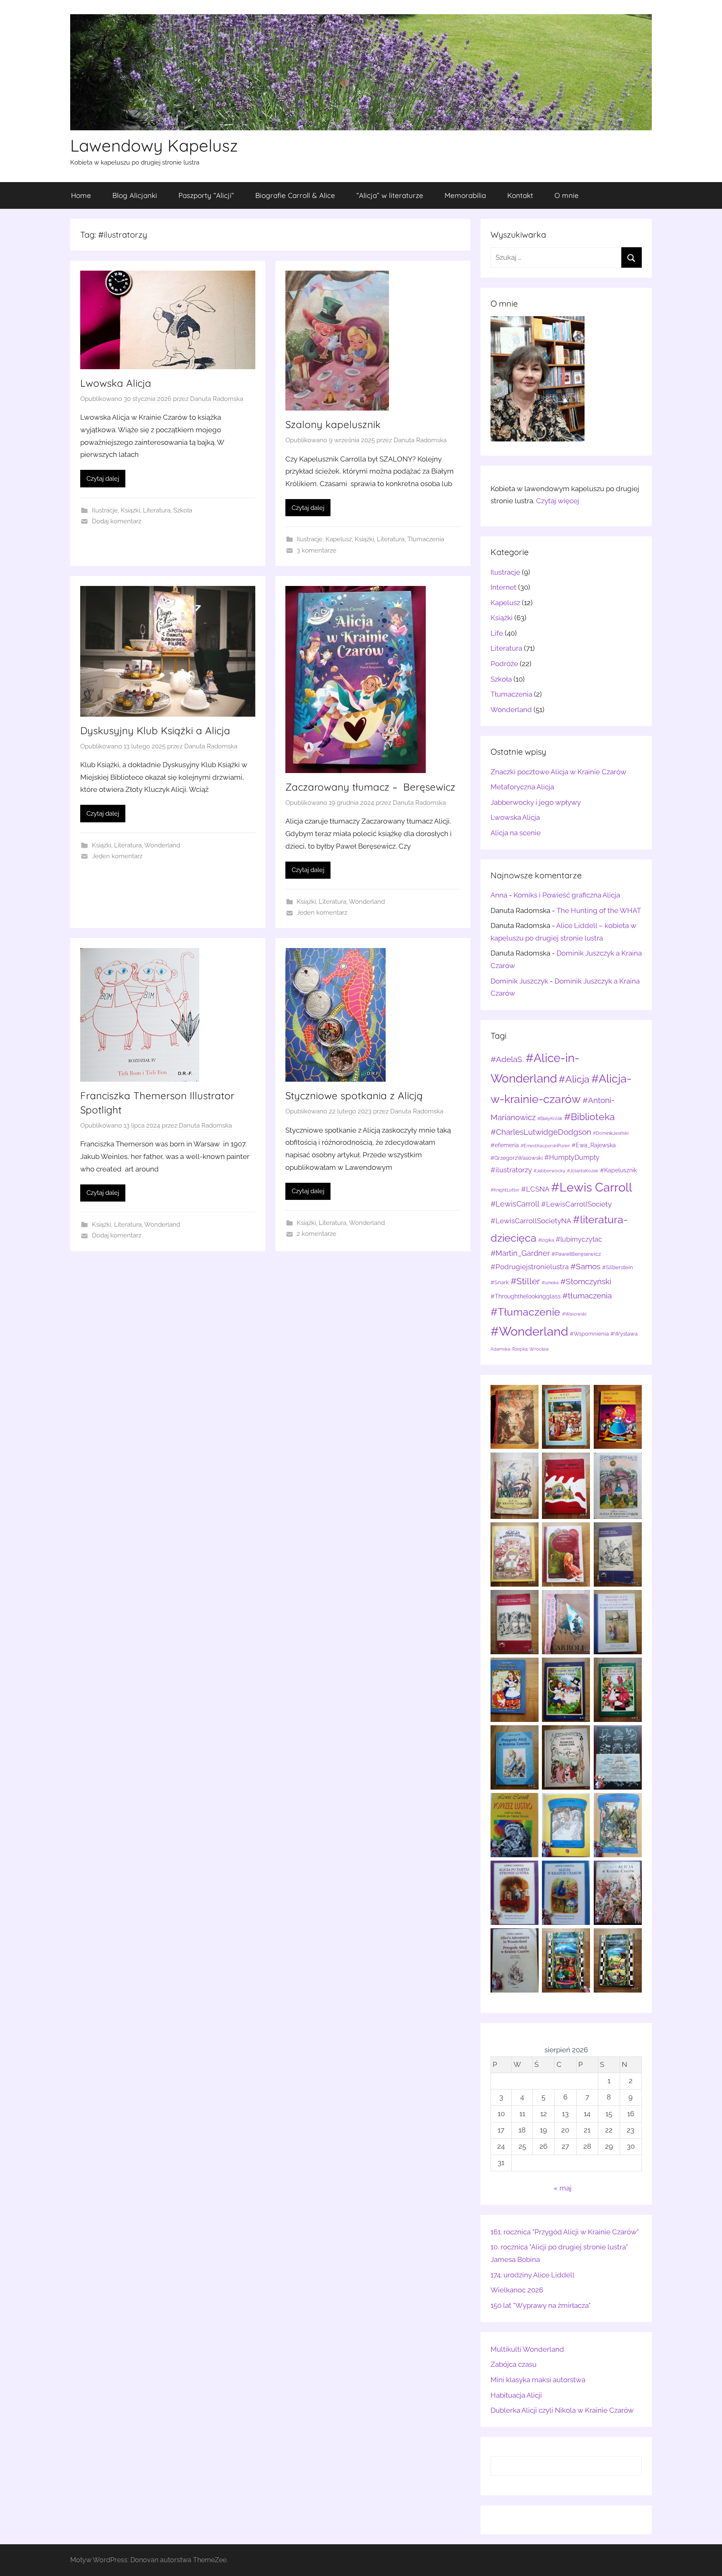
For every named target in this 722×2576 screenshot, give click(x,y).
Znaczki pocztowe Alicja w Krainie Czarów (558, 772)
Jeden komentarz (117, 856)
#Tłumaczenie (525, 1312)
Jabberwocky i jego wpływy (536, 802)
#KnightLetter (505, 1190)
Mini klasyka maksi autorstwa (538, 2380)
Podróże (504, 664)
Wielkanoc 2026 (517, 2290)
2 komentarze (317, 1234)
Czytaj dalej (103, 479)
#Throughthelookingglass (526, 1296)
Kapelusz (339, 539)
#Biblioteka (590, 1117)
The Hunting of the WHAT (599, 910)
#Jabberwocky (549, 1171)
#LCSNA (535, 1189)
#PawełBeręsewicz (576, 1254)
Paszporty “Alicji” (206, 195)
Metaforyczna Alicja (522, 787)
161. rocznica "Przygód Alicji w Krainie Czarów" (565, 2232)
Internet (503, 587)
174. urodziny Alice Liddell (533, 2275)
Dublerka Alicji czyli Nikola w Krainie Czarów (562, 2410)
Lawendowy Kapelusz (154, 145)
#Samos (585, 1266)
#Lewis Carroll (592, 1187)
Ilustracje (105, 510)
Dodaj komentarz (117, 521)
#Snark (500, 1282)
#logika (546, 1240)
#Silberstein (618, 1267)
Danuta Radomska (217, 399)
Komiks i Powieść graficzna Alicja (567, 895)
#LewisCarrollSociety (576, 1204)
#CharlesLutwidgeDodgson (541, 1132)
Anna (499, 895)
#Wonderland (529, 1331)
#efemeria (505, 1145)
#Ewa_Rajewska (594, 1145)
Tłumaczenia (426, 539)
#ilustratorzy (511, 1170)
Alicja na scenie (516, 833)
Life (497, 633)
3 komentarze (317, 550)
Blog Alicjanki (135, 195)
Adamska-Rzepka (509, 1349)
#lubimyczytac (579, 1239)
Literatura (157, 510)
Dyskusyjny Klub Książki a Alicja (155, 730)
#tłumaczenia (587, 1296)
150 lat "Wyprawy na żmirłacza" (541, 2305)
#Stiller (525, 1281)
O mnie (567, 195)
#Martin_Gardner (520, 1253)
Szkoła (183, 510)
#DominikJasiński (611, 1133)
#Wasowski (574, 1314)
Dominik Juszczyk (519, 981)
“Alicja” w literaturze (390, 195)
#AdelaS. (507, 1059)
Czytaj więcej (558, 501)
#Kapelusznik (618, 1170)
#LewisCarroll (515, 1204)
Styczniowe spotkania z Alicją (354, 1095)
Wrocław (539, 1349)
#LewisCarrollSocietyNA (531, 1221)
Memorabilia (465, 195)
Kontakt (520, 195)
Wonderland (162, 845)
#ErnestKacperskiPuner (545, 1146)
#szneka (550, 1283)
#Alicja (574, 1079)
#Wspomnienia (589, 1334)
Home (81, 195)
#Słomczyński (586, 1282)
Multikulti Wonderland (527, 2349)
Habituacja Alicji (516, 2395)
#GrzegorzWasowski (517, 1158)
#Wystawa (624, 1334)
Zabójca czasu (514, 2364)
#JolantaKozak (583, 1171)
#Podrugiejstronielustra (530, 1267)
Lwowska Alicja (116, 383)
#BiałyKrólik (550, 1118)
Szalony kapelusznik (333, 424)
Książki (130, 510)
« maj (563, 2188)
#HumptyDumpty (572, 1157)
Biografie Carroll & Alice (295, 195)
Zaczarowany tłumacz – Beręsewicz (370, 787)
